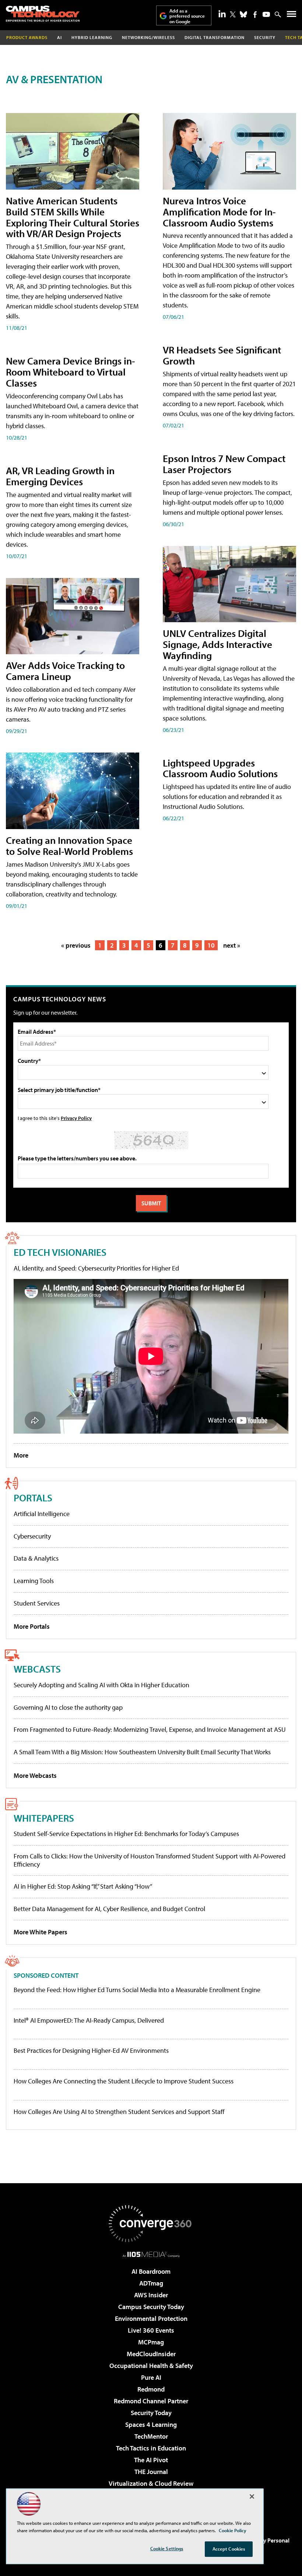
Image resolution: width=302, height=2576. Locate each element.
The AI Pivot (151, 2460)
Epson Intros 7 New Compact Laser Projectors (224, 464)
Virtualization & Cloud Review (151, 2483)
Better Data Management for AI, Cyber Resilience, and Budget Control (109, 1909)
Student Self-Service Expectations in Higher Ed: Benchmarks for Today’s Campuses (126, 1834)
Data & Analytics (36, 1558)
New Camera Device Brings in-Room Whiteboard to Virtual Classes (71, 372)
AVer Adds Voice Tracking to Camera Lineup (65, 671)
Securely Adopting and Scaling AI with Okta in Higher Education (101, 1685)
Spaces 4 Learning (151, 2425)
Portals (33, 1497)
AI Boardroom (151, 2271)
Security (265, 37)
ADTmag (151, 2283)
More (21, 1455)
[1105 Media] (151, 2254)
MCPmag (151, 2342)
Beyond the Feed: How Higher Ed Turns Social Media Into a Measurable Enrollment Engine (137, 1990)
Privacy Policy (76, 1118)
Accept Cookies (229, 2549)
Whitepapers (44, 1818)
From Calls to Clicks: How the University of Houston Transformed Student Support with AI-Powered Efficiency (150, 1860)
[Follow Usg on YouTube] (266, 14)
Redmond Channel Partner (151, 2401)
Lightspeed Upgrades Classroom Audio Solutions (220, 768)
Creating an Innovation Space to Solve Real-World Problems (69, 845)
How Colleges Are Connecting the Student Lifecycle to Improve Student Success (124, 2081)
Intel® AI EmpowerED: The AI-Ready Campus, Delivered (89, 2020)
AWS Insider (151, 2295)
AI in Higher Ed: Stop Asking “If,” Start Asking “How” (83, 1886)
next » (232, 945)
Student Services (37, 1603)
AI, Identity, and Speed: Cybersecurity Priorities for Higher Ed (96, 1268)
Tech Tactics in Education (151, 2448)
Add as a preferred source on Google (187, 16)
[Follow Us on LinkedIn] (222, 14)
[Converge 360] (151, 2224)
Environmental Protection (151, 2318)
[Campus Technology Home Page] (43, 14)
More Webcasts (35, 1775)
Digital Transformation (215, 37)
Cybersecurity (32, 1536)
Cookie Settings (167, 2548)
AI (59, 37)
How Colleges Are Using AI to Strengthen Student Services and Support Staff (119, 2112)
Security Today (151, 2413)
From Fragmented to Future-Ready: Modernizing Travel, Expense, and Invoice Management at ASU (150, 1729)
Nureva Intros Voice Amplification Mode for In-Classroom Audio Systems (219, 212)
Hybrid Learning (92, 37)
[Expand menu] (292, 16)
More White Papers (41, 1932)
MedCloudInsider (151, 2354)
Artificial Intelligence (42, 1514)
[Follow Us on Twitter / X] (233, 14)
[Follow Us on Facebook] (255, 15)
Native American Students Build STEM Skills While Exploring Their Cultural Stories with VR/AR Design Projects (73, 217)
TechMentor (151, 2436)
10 (211, 945)
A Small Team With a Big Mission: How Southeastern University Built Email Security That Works (142, 1752)
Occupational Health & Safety (151, 2366)
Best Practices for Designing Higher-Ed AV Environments (91, 2051)
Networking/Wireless (148, 37)
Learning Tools (34, 1581)
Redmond (151, 2389)
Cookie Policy (233, 2530)
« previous (76, 945)
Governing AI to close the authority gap (68, 1707)
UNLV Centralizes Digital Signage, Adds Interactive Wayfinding (217, 644)
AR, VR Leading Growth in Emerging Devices (60, 476)
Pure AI (151, 2377)
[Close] (252, 2496)
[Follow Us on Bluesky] (243, 14)
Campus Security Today (151, 2307)
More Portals (32, 1626)
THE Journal (151, 2472)
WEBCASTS (37, 1669)
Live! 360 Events (151, 2330)
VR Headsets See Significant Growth (222, 355)
